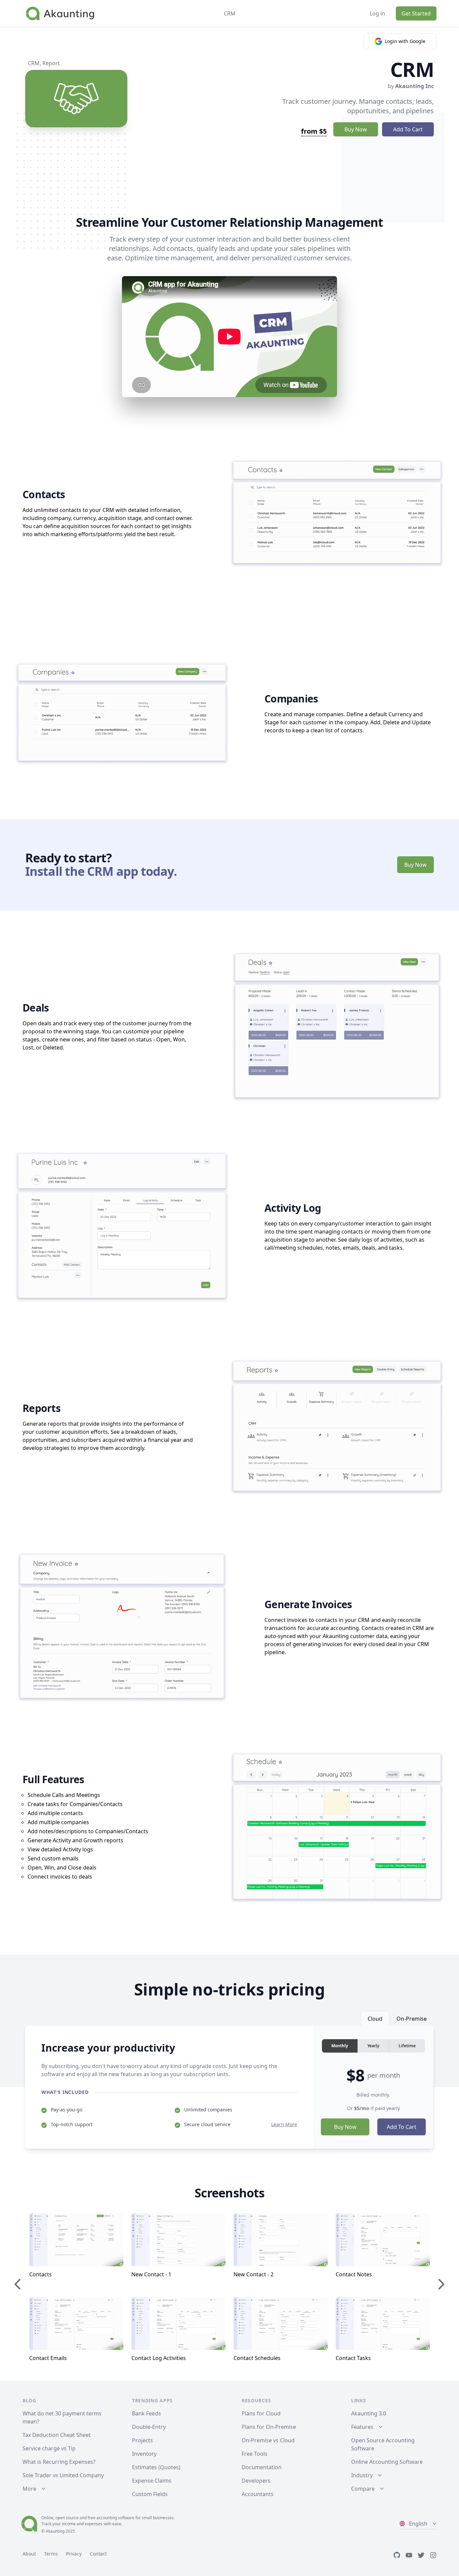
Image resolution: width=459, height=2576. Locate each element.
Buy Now (356, 129)
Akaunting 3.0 (369, 2413)
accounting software (115, 2518)
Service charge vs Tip (49, 2448)
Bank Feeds (147, 2413)
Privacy (74, 2554)
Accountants (258, 2494)
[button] (412, 2284)
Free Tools (255, 2454)
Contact (98, 2554)
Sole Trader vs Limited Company (63, 2475)
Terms (51, 2554)
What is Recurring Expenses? (59, 2462)
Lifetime (407, 2046)
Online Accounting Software (387, 2462)
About (29, 2554)
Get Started (416, 13)
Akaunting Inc (414, 86)
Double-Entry (149, 2427)
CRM (34, 63)
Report (51, 63)
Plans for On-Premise (269, 2427)
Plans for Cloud (261, 2413)
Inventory (144, 2454)
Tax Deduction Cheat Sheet (57, 2435)
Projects (142, 2440)
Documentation (262, 2467)
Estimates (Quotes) (156, 2467)
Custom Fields (150, 2494)
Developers (256, 2481)
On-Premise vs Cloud (268, 2440)
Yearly (373, 2046)
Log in (377, 13)
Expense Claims (152, 2481)
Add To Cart (408, 129)
